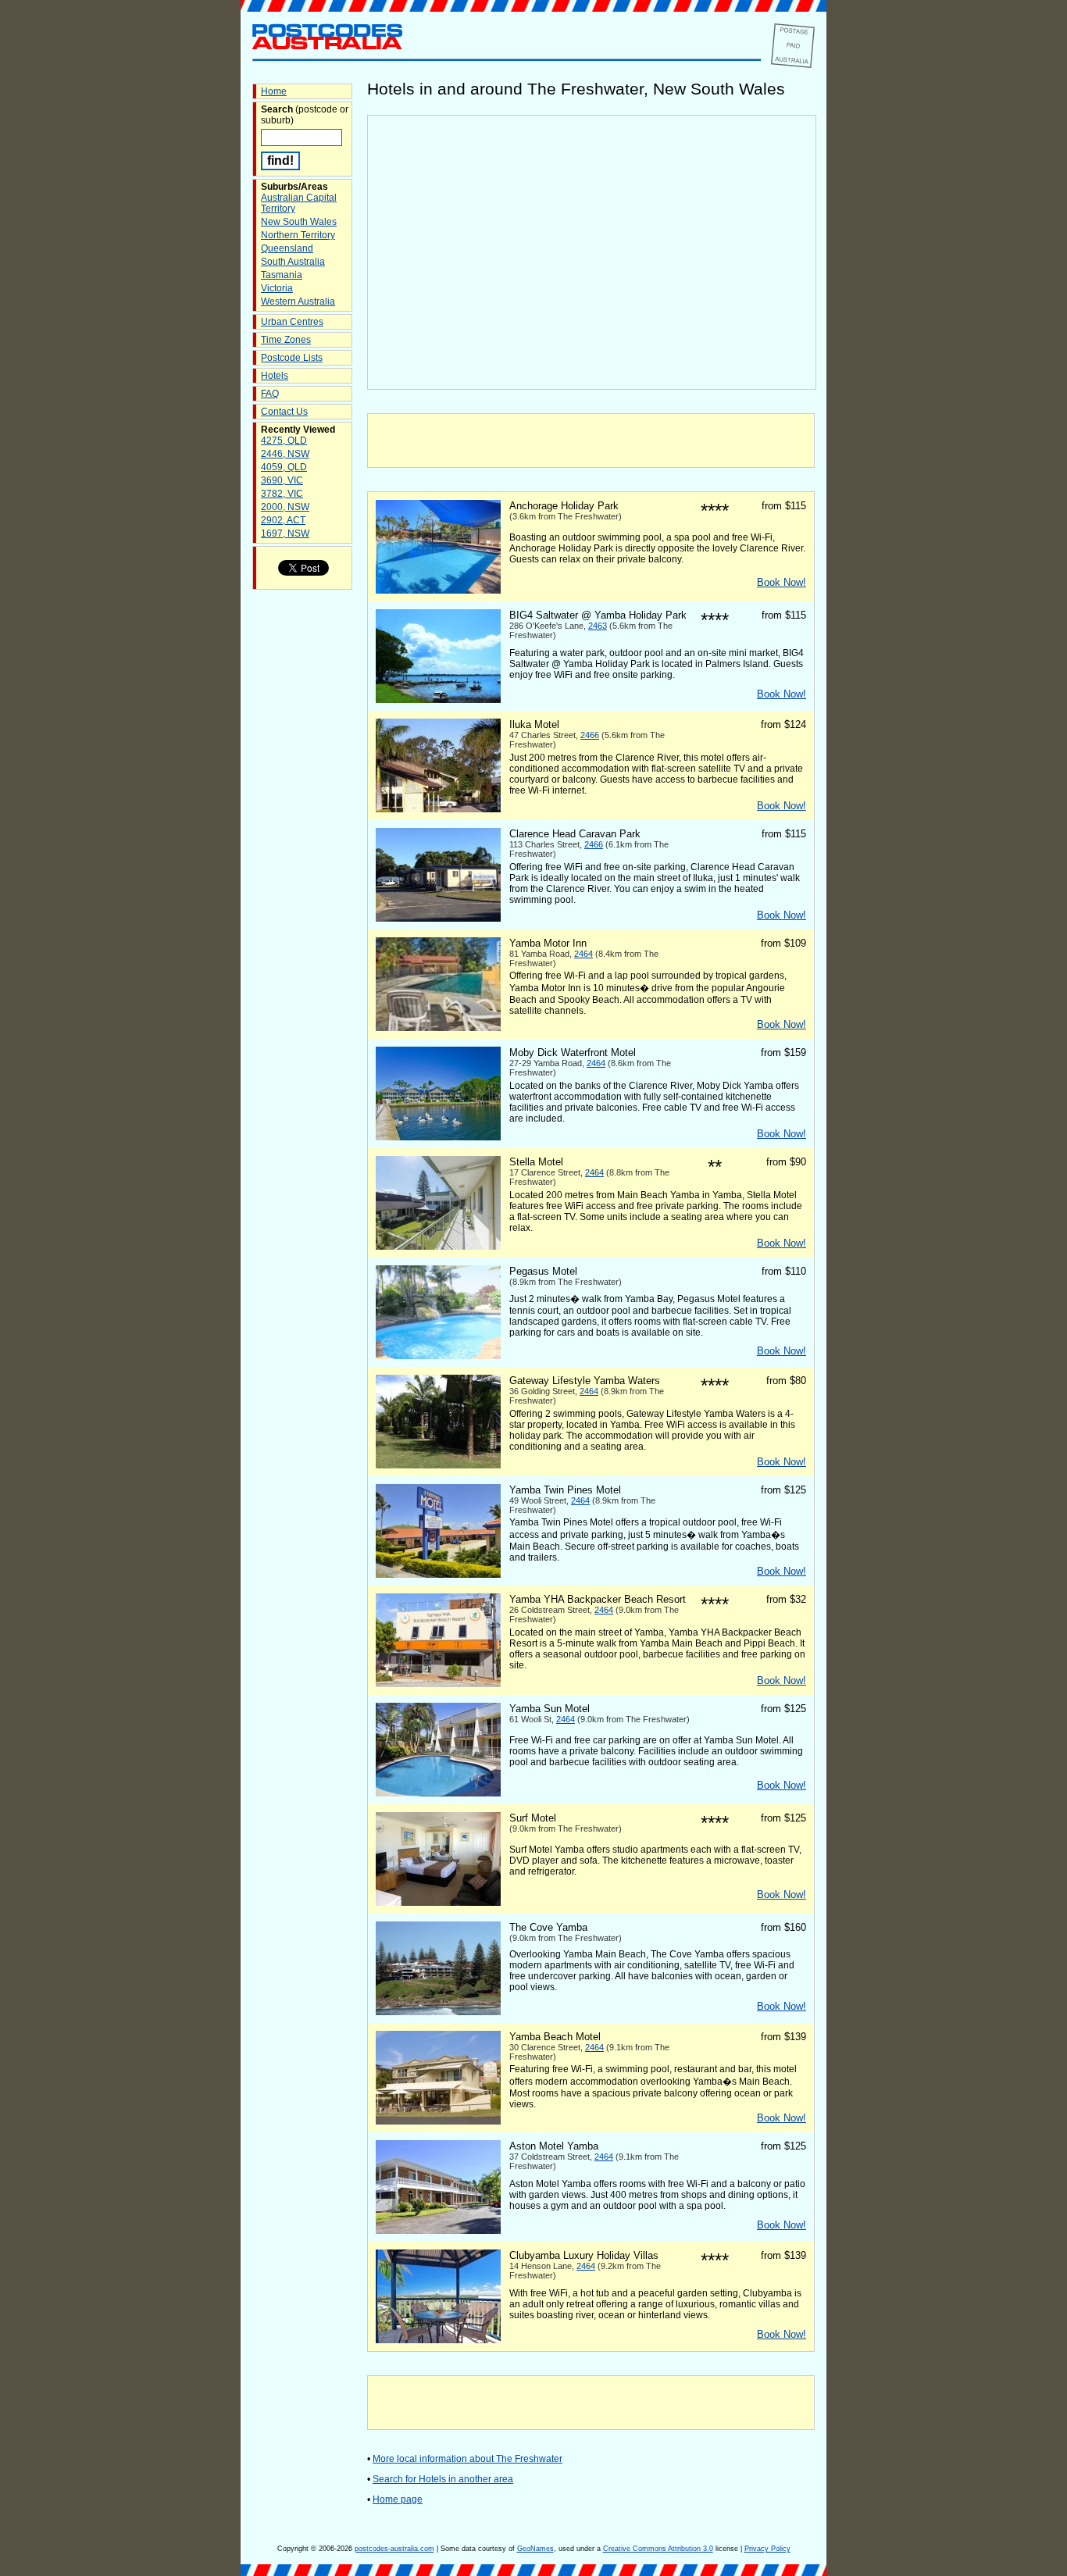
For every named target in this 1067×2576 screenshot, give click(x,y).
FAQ (270, 394)
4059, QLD (284, 467)
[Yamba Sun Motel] (438, 1793)
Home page (398, 2499)
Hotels (275, 376)
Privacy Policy (767, 2549)
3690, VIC (282, 480)
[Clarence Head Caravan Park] (438, 919)
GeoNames (535, 2549)
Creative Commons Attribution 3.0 (658, 2549)
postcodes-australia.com (394, 2549)
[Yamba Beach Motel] (438, 2121)
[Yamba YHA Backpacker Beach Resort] (438, 1684)
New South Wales (299, 222)
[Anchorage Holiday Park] (438, 590)
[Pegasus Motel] (438, 1356)
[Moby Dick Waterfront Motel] (438, 1137)
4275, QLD (284, 441)
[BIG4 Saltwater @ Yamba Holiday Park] (438, 700)
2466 (590, 735)
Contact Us (284, 412)
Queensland (287, 248)
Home (274, 91)
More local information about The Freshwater (467, 2459)
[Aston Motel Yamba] (438, 2231)
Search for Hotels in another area (443, 2479)
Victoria (277, 288)
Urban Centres (292, 322)
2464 (583, 954)
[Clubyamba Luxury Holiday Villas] (438, 2340)
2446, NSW (285, 454)
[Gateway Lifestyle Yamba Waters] (438, 1465)
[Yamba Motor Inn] (438, 1028)
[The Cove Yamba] (438, 2012)
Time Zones (286, 340)
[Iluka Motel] (438, 809)
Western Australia (298, 301)
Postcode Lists (292, 358)
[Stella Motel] (438, 1247)
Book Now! (782, 582)
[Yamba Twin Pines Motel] (438, 1575)
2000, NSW (285, 507)
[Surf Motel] (438, 1903)
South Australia (293, 262)
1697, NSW (285, 533)
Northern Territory (298, 235)
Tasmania (282, 275)
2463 (598, 626)
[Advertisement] (591, 441)
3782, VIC (282, 494)
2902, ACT (283, 520)
